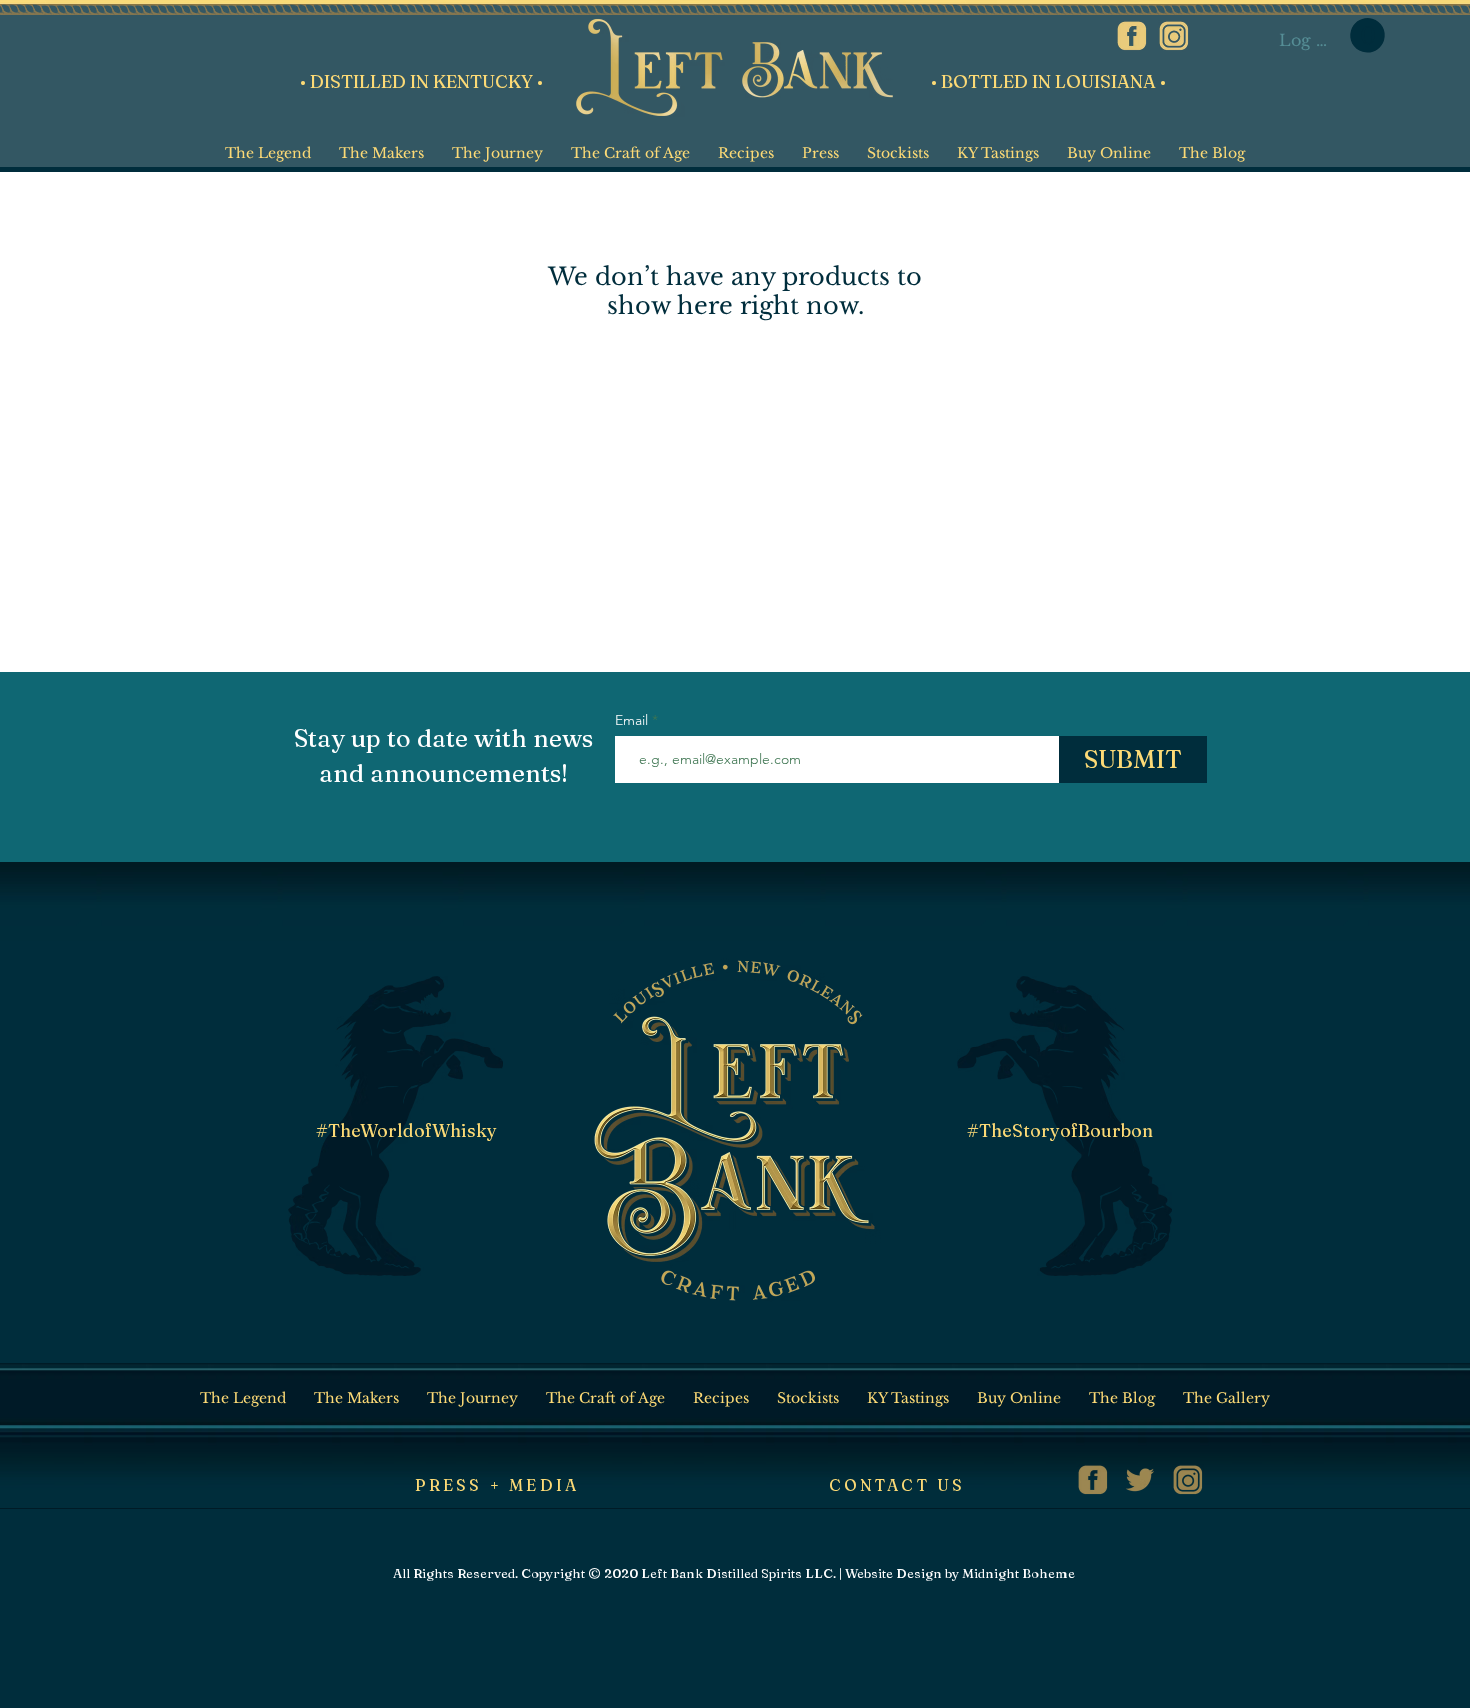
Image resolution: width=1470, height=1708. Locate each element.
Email (633, 720)
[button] (1367, 35)
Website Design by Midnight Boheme (960, 1573)
